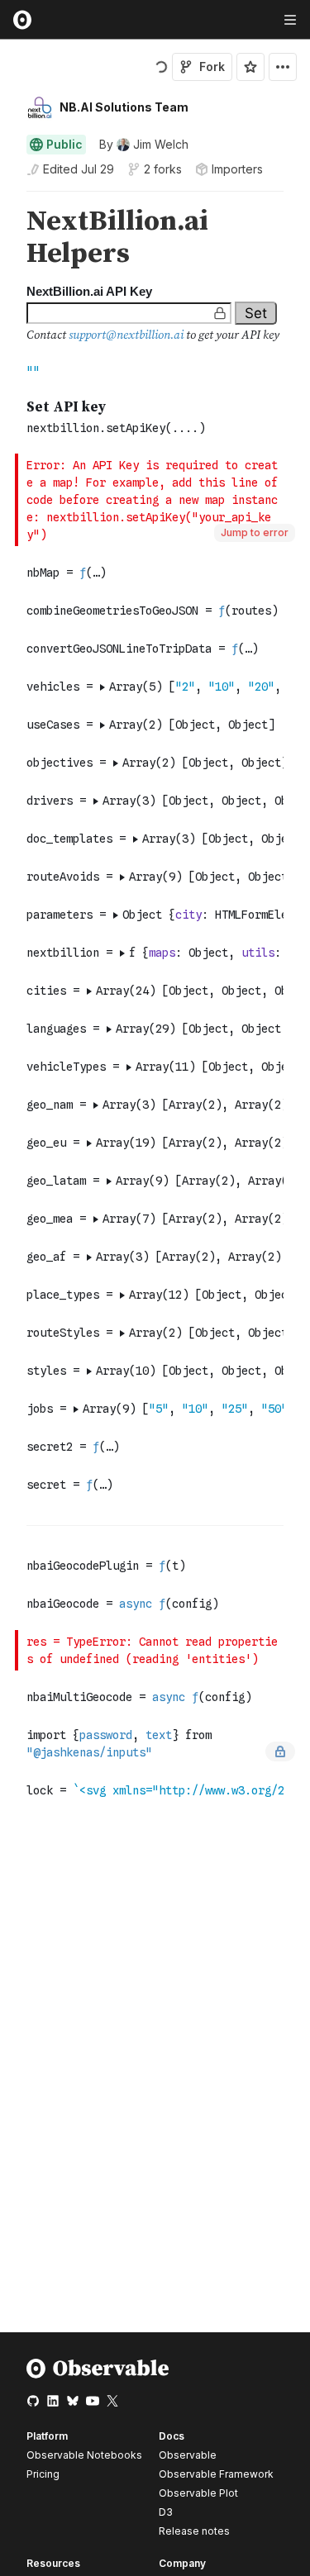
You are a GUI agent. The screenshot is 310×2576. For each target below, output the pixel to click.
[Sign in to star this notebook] (250, 67)
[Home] (98, 2375)
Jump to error (255, 532)
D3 (166, 2512)
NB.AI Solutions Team (124, 107)
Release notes (194, 2531)
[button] (7, 199)
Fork (212, 67)
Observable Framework (216, 2474)
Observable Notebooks (84, 2455)
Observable (188, 2455)
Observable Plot (198, 2493)
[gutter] (8, 238)
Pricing (43, 2474)
